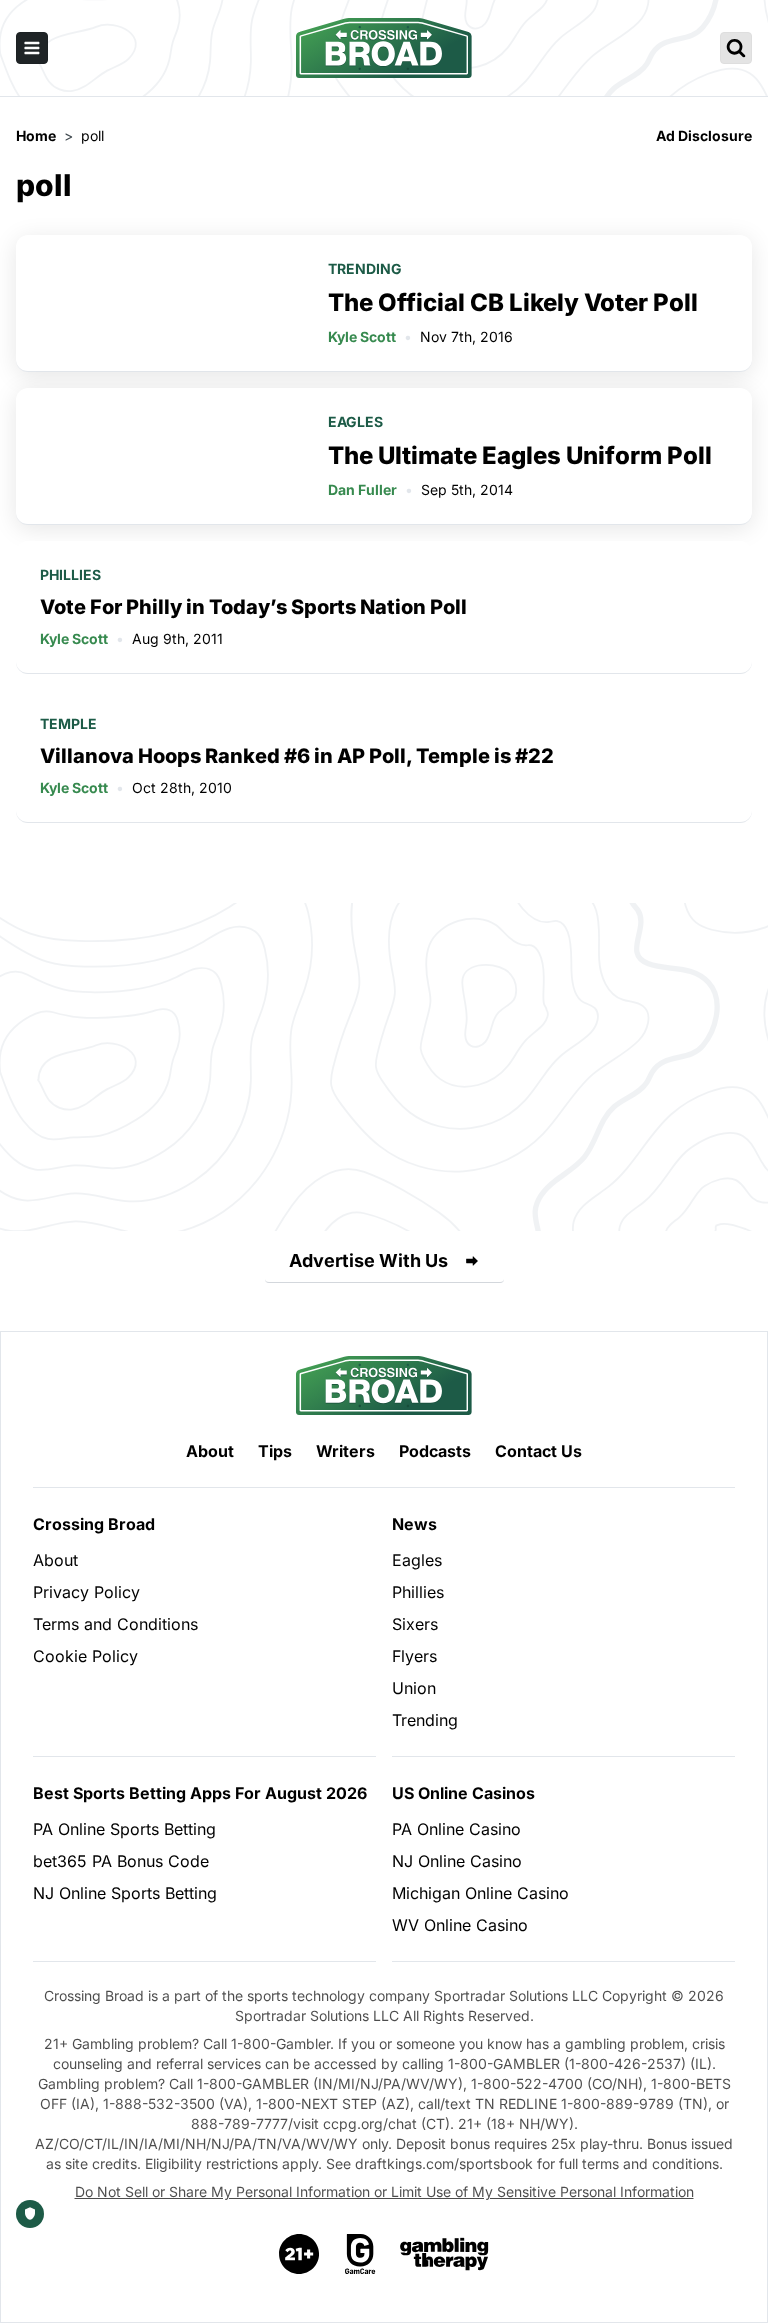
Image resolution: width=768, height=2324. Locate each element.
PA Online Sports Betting (124, 1829)
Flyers (414, 1656)
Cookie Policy (85, 1656)
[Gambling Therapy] (444, 2254)
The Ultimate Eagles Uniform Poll (520, 455)
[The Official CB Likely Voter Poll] (160, 303)
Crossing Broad (94, 1524)
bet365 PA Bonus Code (121, 1861)
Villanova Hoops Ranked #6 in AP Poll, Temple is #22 (297, 756)
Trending (365, 268)
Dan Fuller (362, 489)
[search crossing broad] (736, 48)
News (414, 1524)
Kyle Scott (362, 336)
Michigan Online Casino (480, 1893)
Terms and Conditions (115, 1624)
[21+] (300, 2254)
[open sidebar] (32, 48)
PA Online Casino (456, 1829)
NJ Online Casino (457, 1861)
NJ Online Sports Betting (125, 1893)
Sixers (415, 1624)
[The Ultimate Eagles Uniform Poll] (160, 456)
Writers (345, 1451)
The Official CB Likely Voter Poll (513, 302)
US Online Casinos (463, 1793)
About (210, 1451)
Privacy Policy (86, 1592)
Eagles (355, 421)
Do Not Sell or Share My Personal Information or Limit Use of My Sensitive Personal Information (384, 2191)
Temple (68, 723)
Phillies (70, 574)
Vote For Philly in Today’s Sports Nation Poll (253, 607)
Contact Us (538, 1451)
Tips (275, 1451)
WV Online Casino (460, 1925)
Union (414, 1688)
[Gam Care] (360, 2254)
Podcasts (435, 1451)
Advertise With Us (368, 1260)
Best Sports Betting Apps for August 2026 (200, 1793)
